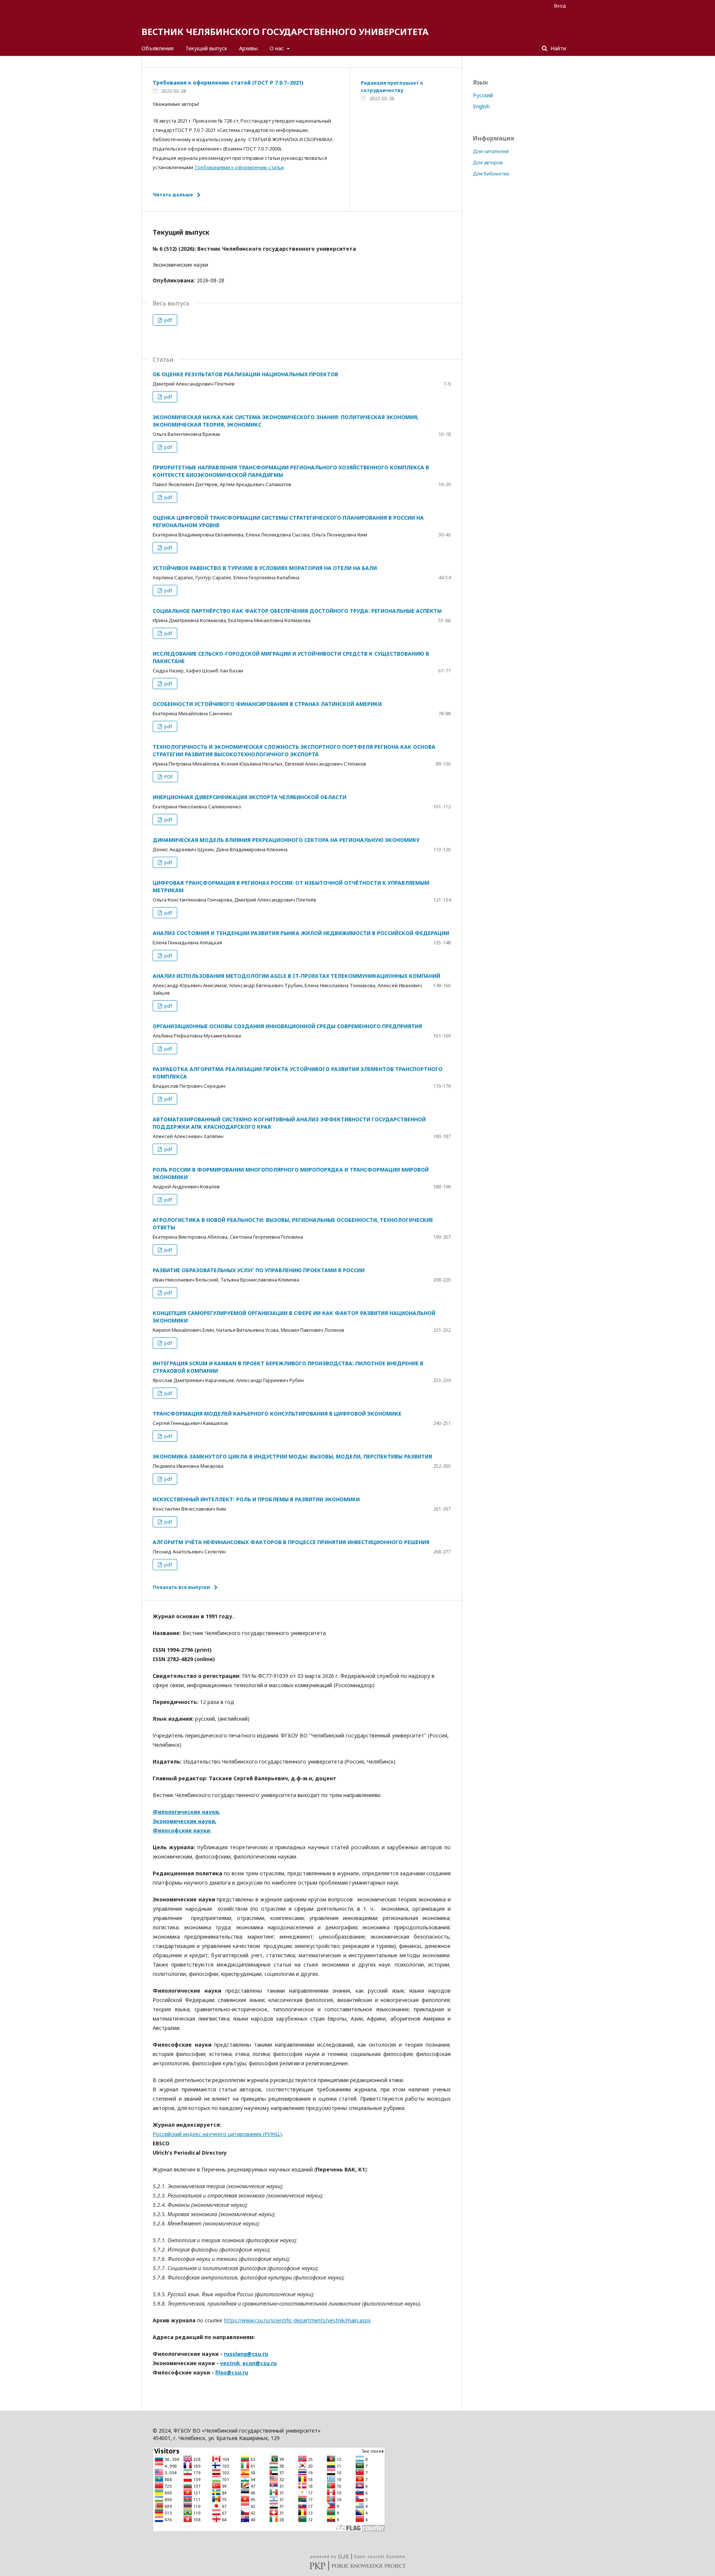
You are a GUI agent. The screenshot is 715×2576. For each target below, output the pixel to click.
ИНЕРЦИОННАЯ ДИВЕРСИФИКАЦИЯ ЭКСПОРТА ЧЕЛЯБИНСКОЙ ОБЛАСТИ (250, 797)
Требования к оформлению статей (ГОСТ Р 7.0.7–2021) (228, 83)
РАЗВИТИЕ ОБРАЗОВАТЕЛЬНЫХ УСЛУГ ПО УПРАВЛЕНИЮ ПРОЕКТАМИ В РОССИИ (259, 1270)
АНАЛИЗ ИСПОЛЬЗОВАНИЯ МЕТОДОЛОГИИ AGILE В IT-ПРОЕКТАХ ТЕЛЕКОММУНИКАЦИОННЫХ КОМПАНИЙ (296, 976)
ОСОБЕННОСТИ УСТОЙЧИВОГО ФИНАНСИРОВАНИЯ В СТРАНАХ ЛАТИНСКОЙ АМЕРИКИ (267, 704)
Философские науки (181, 1830)
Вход (560, 6)
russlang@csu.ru (246, 2354)
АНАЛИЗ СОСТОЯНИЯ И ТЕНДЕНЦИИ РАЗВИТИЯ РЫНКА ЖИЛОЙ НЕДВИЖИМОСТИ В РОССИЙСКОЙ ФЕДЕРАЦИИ (301, 933)
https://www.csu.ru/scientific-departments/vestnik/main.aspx (297, 2320)
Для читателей (491, 151)
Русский (483, 95)
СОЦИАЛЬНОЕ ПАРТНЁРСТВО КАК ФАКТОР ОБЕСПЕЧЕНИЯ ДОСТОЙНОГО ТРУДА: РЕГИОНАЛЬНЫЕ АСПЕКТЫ (297, 611)
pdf (168, 320)
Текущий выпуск (206, 48)
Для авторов (488, 162)
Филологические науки (186, 1812)
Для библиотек (491, 174)
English (481, 106)
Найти (557, 48)
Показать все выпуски (181, 1587)
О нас (277, 48)
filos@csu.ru (232, 2372)
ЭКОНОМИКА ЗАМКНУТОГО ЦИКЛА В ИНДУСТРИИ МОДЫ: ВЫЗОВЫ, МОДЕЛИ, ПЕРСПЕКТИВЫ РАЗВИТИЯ (292, 1456)
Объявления (158, 48)
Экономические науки (184, 1821)
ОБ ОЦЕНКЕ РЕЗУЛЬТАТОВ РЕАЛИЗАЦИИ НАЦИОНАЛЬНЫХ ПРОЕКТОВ (245, 374)
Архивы (248, 48)
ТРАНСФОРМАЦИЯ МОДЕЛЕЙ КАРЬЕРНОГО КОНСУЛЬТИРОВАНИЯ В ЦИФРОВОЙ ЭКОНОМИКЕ (277, 1414)
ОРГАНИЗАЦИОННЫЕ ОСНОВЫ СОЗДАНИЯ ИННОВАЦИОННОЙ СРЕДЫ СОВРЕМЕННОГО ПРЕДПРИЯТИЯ (287, 1026)
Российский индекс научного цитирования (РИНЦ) (217, 2134)
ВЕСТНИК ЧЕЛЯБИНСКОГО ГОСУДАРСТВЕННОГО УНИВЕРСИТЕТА (285, 31)
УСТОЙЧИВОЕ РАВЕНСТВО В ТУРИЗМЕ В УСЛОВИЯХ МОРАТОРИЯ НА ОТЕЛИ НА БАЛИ (265, 568)
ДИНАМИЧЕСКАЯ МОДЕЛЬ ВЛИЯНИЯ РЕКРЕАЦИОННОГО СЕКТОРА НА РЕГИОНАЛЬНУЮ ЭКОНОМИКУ (286, 840)
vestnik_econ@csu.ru (248, 2363)
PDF (168, 777)
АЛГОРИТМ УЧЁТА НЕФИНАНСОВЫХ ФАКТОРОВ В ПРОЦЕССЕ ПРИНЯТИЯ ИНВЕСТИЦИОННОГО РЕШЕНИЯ (291, 1542)
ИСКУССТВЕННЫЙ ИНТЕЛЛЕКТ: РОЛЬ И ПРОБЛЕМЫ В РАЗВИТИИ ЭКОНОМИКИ (256, 1499)
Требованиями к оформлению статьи (239, 167)
